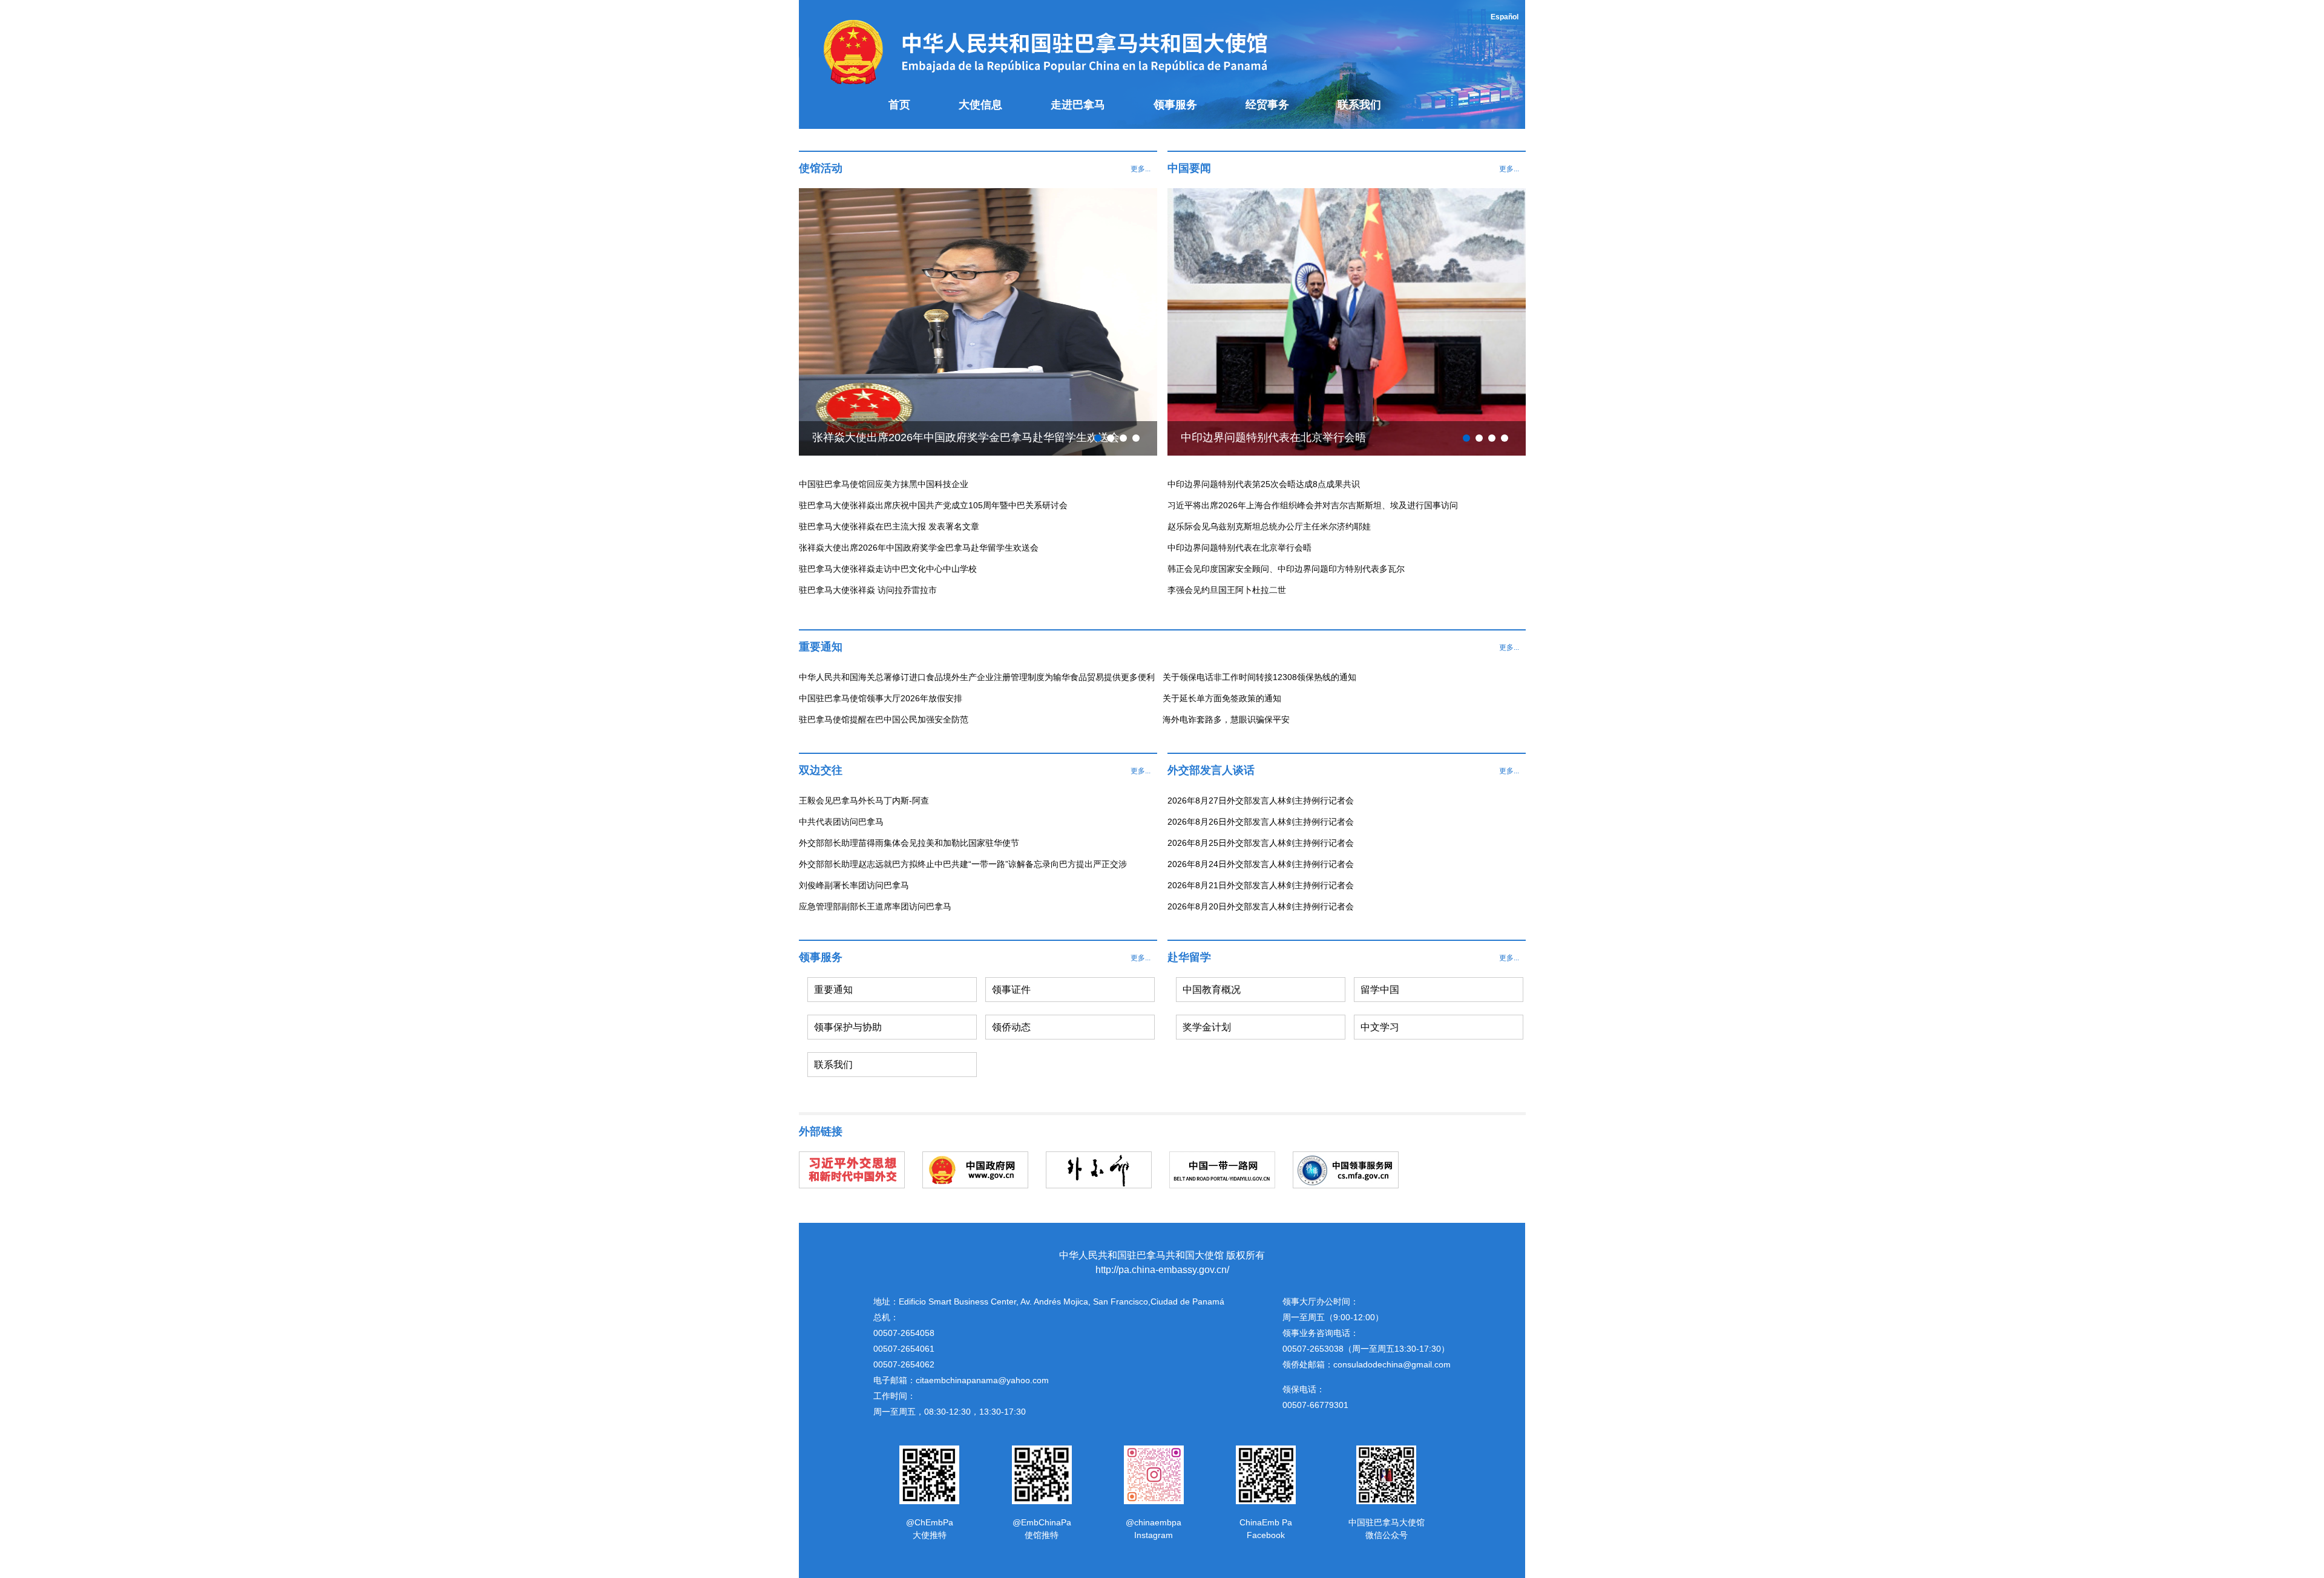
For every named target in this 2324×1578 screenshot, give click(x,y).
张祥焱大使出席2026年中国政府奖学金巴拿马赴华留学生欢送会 (966, 437)
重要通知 (833, 990)
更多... (1141, 169)
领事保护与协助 (848, 1027)
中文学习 (1380, 1027)
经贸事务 (1267, 105)
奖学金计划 (1207, 1027)
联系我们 (1359, 105)
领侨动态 (1011, 1027)
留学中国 (1380, 990)
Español (1505, 17)
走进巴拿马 (1078, 105)
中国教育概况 (1212, 990)
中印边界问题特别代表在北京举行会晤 (1273, 437)
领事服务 (1175, 105)
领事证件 (1011, 990)
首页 (899, 105)
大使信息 (980, 105)
